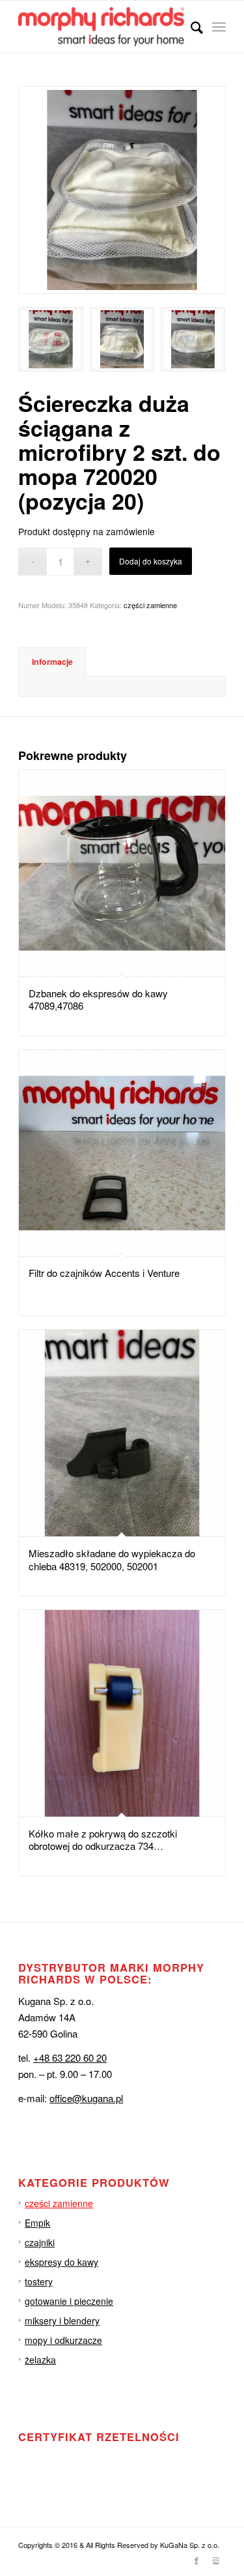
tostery (39, 2281)
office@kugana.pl (86, 2098)
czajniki (40, 2242)
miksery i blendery (62, 2320)
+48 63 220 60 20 (70, 2057)
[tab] (52, 662)
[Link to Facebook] (197, 2560)
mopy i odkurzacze (63, 2340)
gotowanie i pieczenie (69, 2301)
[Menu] (219, 27)
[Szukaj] (190, 27)
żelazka (40, 2360)
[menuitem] (190, 27)
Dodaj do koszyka (151, 561)
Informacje (52, 662)
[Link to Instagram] (216, 2560)
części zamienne (150, 605)
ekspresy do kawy (61, 2262)
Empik (37, 2223)
